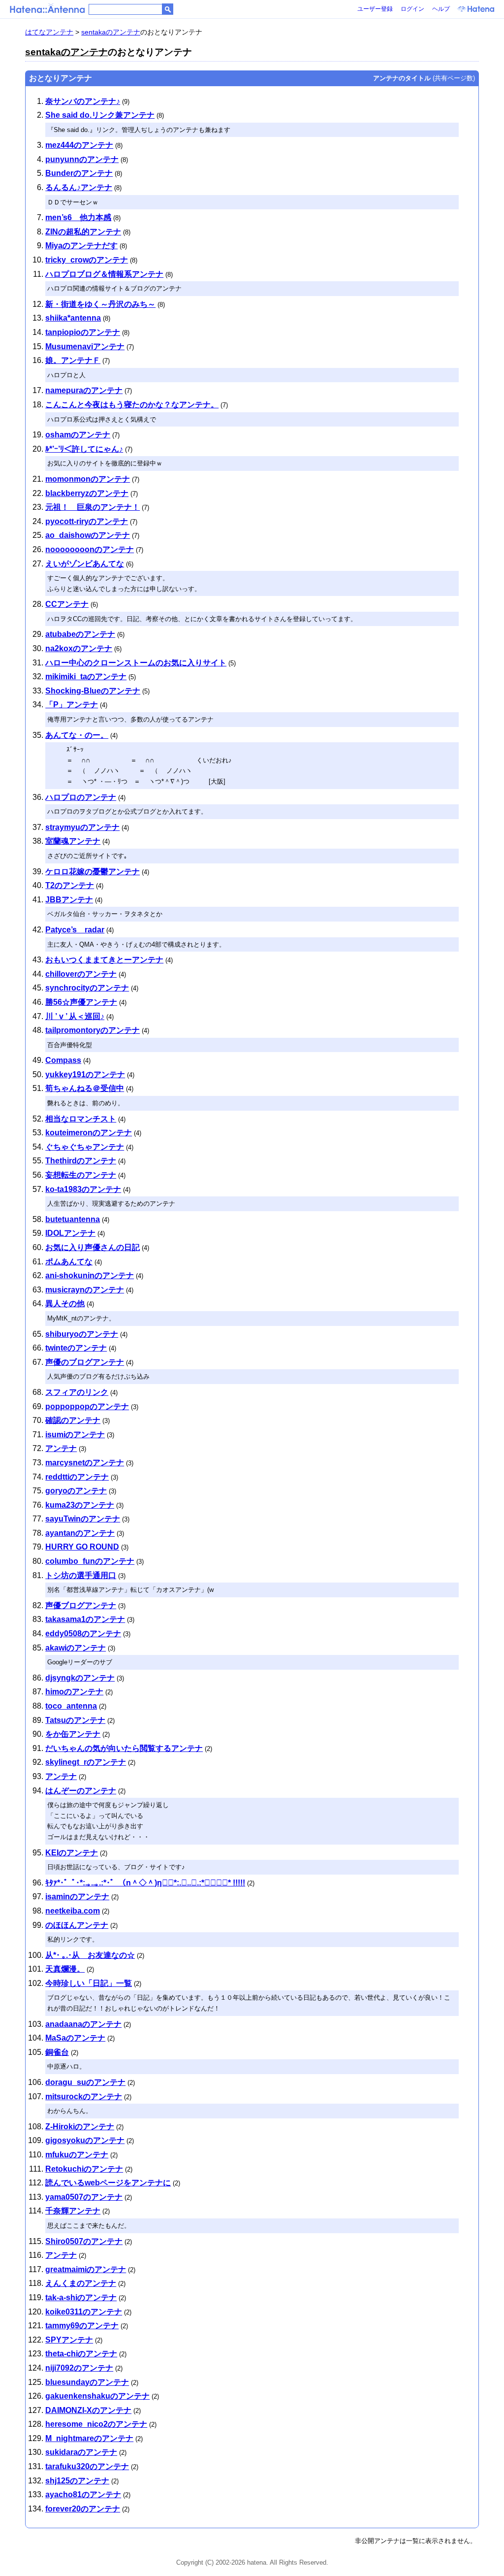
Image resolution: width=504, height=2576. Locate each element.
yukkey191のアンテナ (85, 1074)
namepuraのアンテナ (84, 390)
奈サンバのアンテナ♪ (83, 101)
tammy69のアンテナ (82, 2326)
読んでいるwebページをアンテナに (108, 2183)
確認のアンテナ (73, 1420)
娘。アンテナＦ (73, 360)
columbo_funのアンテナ (90, 1561)
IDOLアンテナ (70, 1233)
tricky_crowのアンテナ (87, 260)
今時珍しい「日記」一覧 (89, 1983)
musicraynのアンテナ (85, 1290)
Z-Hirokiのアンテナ (80, 2127)
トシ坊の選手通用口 (81, 1575)
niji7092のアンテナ (79, 2368)
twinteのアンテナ (76, 1348)
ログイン (412, 9)
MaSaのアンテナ (75, 2038)
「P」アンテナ (72, 705)
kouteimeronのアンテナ (89, 1133)
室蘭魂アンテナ (73, 841)
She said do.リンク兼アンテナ (100, 115)
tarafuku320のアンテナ (87, 2466)
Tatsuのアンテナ (75, 1720)
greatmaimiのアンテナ (86, 2269)
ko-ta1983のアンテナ (83, 1189)
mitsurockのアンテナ (84, 2097)
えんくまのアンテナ (81, 2283)
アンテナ (61, 1448)
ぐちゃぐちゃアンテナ (85, 1147)
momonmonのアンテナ (88, 479)
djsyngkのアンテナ (80, 1678)
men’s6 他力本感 (78, 217)
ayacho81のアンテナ (83, 2494)
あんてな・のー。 (77, 735)
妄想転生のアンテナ (81, 1175)
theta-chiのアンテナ (81, 2354)
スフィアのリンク (77, 1392)
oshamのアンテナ (78, 435)
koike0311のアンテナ (84, 2312)
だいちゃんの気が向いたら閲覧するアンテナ (124, 1748)
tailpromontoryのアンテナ (93, 1030)
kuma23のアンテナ (80, 1505)
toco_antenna (71, 1706)
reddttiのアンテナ (77, 1477)
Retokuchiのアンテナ (84, 2169)
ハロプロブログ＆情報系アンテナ (104, 274)
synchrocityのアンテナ (87, 988)
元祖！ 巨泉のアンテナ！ (93, 507)
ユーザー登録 (375, 9)
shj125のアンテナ (77, 2481)
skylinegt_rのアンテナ (86, 1762)
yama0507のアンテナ (84, 2197)
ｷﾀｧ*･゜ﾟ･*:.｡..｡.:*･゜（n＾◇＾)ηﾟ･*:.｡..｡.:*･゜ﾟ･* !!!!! (145, 1883)
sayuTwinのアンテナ (83, 1519)
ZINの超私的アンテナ (83, 232)
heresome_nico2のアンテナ (96, 2424)
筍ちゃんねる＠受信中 (85, 1088)
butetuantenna (73, 1219)
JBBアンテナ (69, 900)
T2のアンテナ (70, 885)
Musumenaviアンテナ (85, 347)
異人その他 (65, 1304)
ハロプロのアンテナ (81, 797)
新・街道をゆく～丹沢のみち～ (100, 304)
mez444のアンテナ (79, 145)
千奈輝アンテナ (73, 2211)
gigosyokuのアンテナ (85, 2140)
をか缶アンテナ (73, 1734)
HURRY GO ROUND (82, 1547)
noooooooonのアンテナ (90, 549)
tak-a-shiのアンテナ (81, 2297)
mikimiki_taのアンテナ (86, 677)
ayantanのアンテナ (80, 1533)
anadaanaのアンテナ (83, 2024)
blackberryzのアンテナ (87, 493)
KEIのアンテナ (72, 1853)
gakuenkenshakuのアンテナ (97, 2396)
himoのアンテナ (74, 1692)
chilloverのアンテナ (81, 974)
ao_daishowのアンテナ (88, 535)
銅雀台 (57, 2052)
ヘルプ (441, 9)
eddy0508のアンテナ (83, 1634)
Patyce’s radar (75, 930)
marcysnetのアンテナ (85, 1463)
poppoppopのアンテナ (87, 1406)
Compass (63, 1060)
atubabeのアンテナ (80, 634)
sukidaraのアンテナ (81, 2452)
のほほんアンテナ (77, 1925)
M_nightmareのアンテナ (89, 2438)
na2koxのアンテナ (79, 648)
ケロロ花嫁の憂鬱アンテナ (93, 872)
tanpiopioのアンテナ (83, 332)
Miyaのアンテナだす (81, 246)
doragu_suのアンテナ (85, 2082)
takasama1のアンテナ (85, 1619)
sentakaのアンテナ (111, 32)
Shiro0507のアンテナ (84, 2241)
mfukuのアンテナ (77, 2155)
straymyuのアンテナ (82, 827)
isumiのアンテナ (75, 1435)
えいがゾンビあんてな (85, 564)
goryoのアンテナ (76, 1491)
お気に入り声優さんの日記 (93, 1247)
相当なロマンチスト (81, 1119)
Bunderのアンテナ (79, 173)
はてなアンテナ (49, 32)
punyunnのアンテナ (82, 159)
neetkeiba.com (73, 1911)
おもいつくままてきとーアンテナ (104, 960)
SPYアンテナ (69, 2340)
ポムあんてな (69, 1262)
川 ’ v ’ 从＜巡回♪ (75, 1016)
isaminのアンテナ (77, 1897)
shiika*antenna (73, 318)
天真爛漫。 (65, 1969)
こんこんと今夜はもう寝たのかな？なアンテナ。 (132, 405)
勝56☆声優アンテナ (81, 1002)
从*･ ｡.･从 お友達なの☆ (90, 1955)
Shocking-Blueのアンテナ (93, 691)
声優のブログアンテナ (85, 1362)
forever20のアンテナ (83, 2509)
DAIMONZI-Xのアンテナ (88, 2410)
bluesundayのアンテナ (87, 2382)
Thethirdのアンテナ (81, 1161)
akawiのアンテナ (76, 1648)
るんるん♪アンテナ (79, 187)
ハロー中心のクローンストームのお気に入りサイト (136, 663)
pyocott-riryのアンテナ (87, 521)
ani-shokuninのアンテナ (90, 1275)
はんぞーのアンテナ (81, 1791)
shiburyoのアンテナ (82, 1334)
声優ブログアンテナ (81, 1605)
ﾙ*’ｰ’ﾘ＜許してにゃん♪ (84, 449)
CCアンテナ (67, 604)
